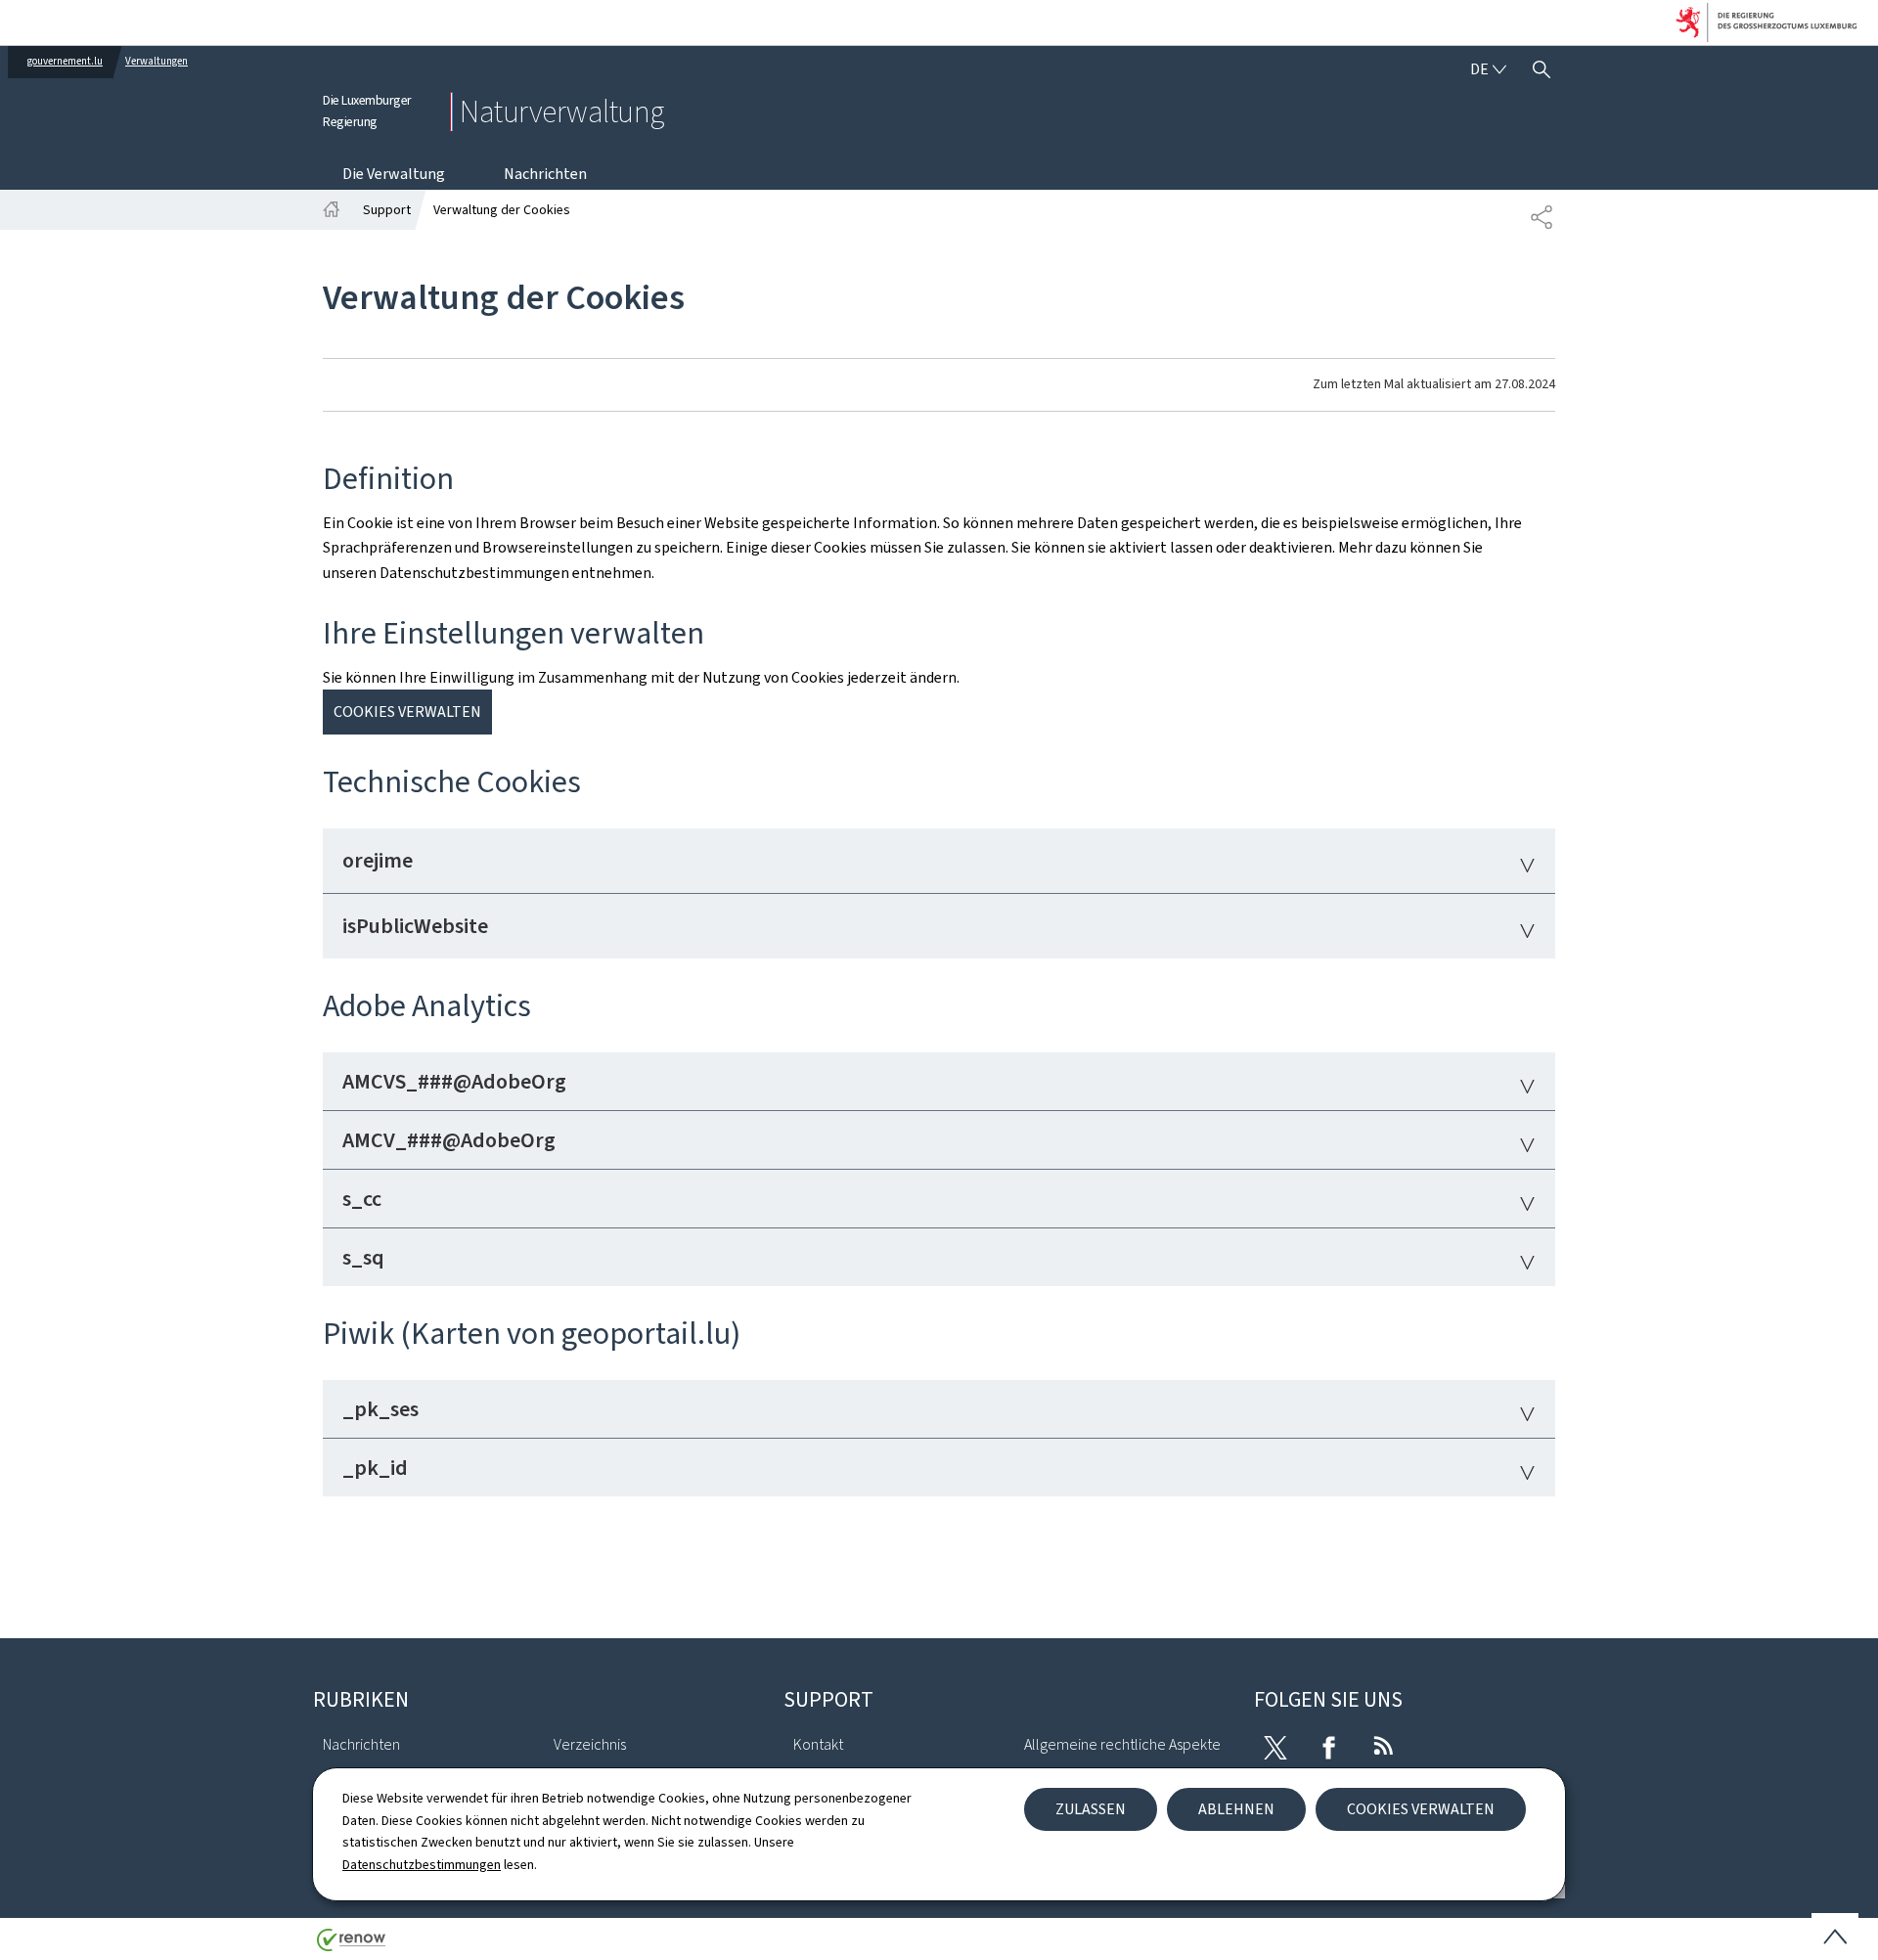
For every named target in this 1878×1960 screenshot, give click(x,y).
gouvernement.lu (65, 61)
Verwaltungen (156, 61)
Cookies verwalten (1421, 1809)
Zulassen (1091, 1809)
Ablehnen (1236, 1809)
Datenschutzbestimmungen (422, 1865)
